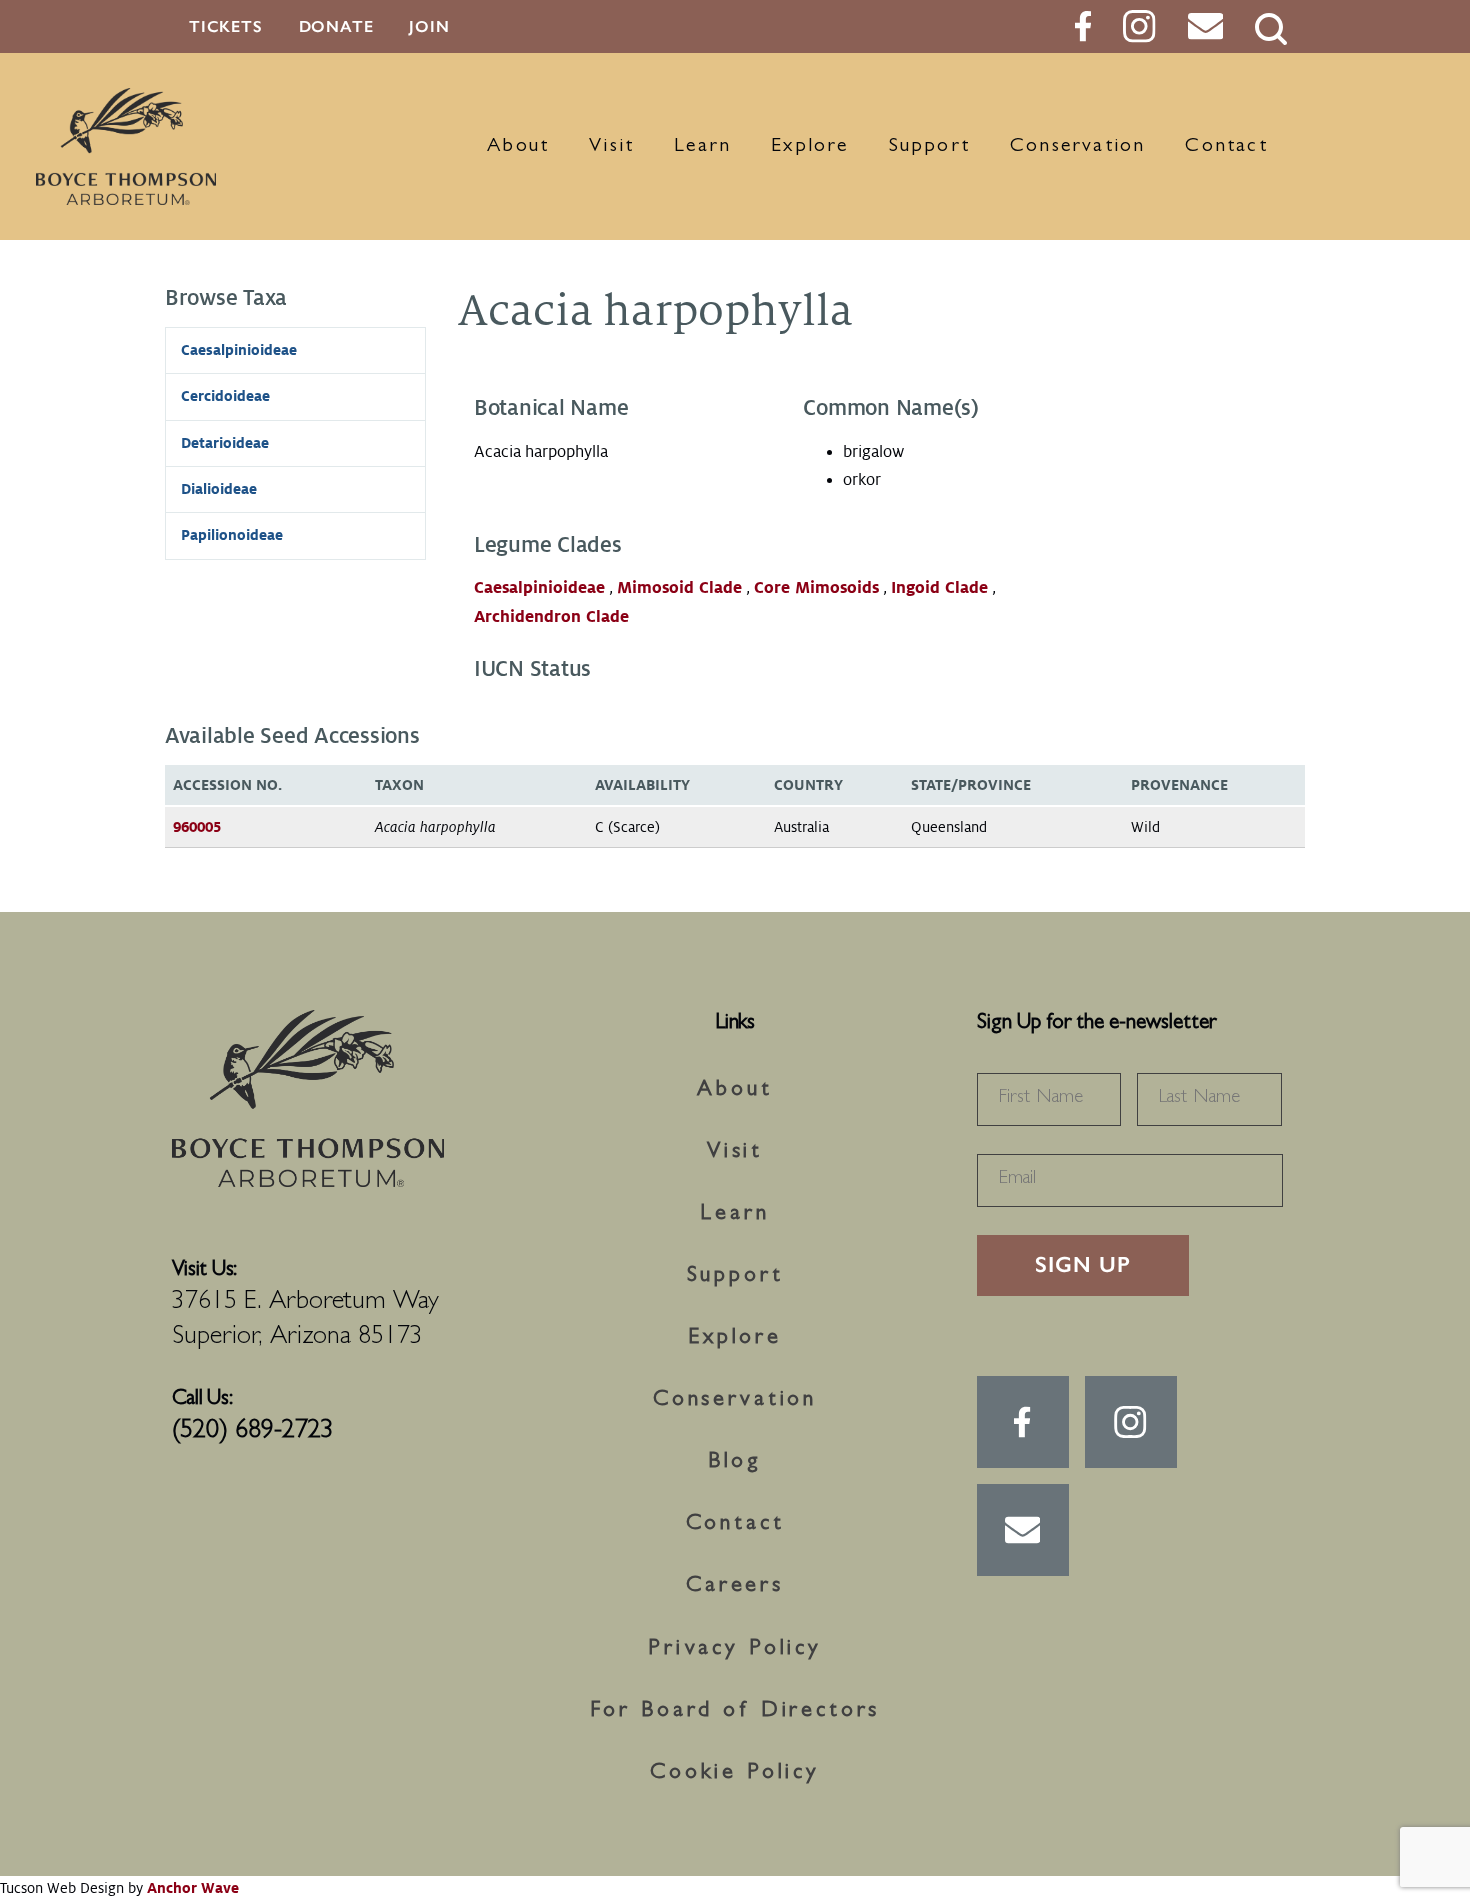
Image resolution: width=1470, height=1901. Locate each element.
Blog (735, 1463)
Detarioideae (225, 443)
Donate (336, 26)
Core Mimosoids (816, 588)
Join (429, 26)
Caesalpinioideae (539, 588)
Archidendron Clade (551, 617)
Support (929, 147)
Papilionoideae (232, 535)
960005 (197, 827)
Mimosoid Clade (679, 588)
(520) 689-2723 (253, 1432)
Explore (809, 147)
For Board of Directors (735, 1712)
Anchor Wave (193, 1888)
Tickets (226, 26)
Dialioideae (219, 489)
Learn (702, 147)
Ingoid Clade (939, 588)
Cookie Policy (735, 1774)
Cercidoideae (225, 396)
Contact (1226, 147)
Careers (735, 1587)
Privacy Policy (735, 1650)
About (518, 147)
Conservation (1077, 147)
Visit (611, 147)
